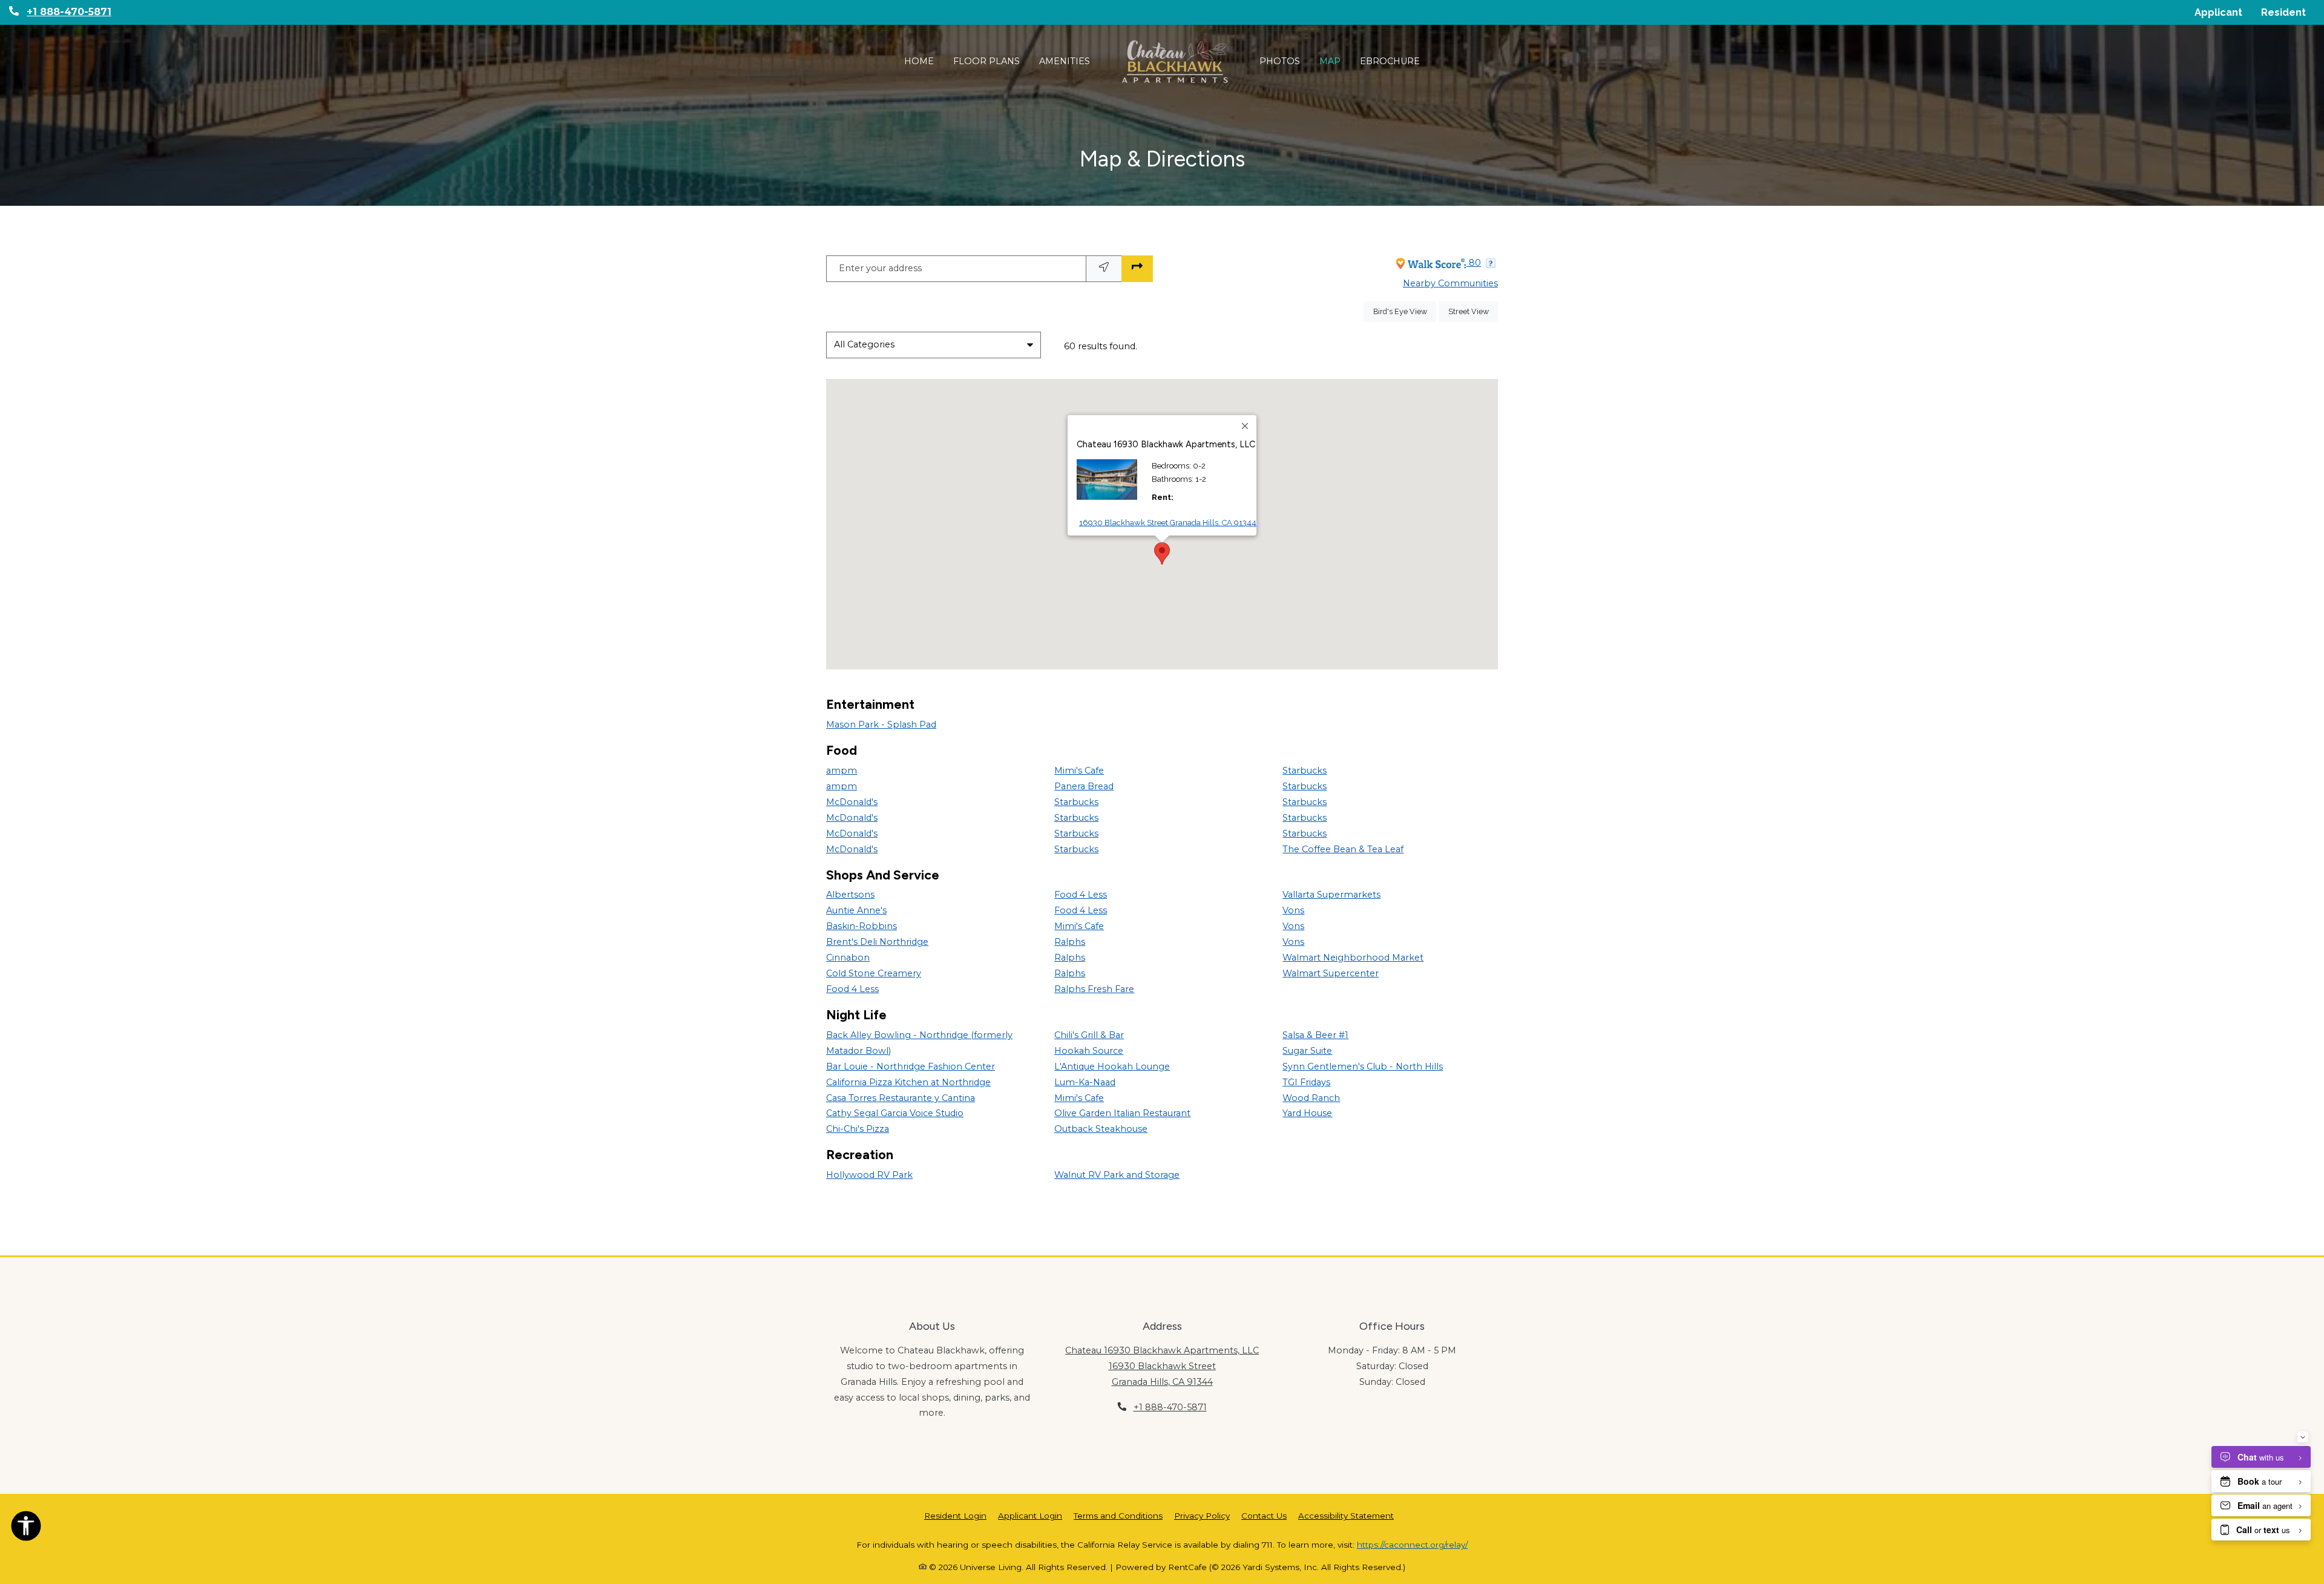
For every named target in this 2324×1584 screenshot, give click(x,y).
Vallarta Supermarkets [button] (1331, 895)
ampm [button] (842, 771)
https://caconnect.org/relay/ (1412, 1545)
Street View (1473, 311)
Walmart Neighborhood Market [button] (1353, 958)
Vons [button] (1293, 910)
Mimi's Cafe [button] (1079, 771)
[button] (888, 541)
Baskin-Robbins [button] (862, 926)
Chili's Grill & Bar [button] (1089, 1035)
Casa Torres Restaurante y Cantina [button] (901, 1098)
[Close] (1246, 426)
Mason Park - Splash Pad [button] (881, 725)
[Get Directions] (1137, 269)
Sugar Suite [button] (1307, 1051)
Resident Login (955, 1515)
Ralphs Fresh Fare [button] (1094, 989)
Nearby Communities (1450, 283)
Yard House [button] (1307, 1113)
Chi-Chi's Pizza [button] (858, 1129)
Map (1330, 61)
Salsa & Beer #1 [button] (1315, 1035)
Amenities (1065, 61)
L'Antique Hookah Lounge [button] (1112, 1066)
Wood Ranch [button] (1311, 1098)
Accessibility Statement (1346, 1515)
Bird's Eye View (1405, 311)
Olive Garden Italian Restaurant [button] (1122, 1113)
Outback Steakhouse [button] (1101, 1129)
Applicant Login (1030, 1515)
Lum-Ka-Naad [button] (1085, 1082)
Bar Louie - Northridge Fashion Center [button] (911, 1066)
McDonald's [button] (852, 802)
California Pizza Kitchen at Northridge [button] (908, 1082)
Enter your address (880, 268)
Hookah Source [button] (1089, 1051)
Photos (1280, 61)
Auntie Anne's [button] (856, 910)
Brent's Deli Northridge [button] (877, 942)
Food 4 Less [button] (852, 989)
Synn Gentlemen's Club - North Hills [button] (1363, 1066)
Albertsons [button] (850, 895)
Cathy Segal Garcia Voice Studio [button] (895, 1113)
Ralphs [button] (1070, 942)
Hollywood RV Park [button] (869, 1175)
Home (919, 61)
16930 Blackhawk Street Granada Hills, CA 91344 (1168, 522)
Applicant (2223, 12)
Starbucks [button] (1076, 802)
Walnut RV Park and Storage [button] (1117, 1175)
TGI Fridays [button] (1306, 1082)
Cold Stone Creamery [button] (874, 973)
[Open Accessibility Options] (26, 1528)
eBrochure (1390, 61)
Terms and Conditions (1118, 1515)
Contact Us (1264, 1516)
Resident (2288, 12)
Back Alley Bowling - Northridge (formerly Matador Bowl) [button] (919, 1043)
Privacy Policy (1202, 1515)
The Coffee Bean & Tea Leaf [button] (1343, 849)
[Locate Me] (1104, 269)
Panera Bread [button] (1084, 786)
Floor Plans (986, 61)
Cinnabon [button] (848, 958)
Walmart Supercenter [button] (1331, 973)
